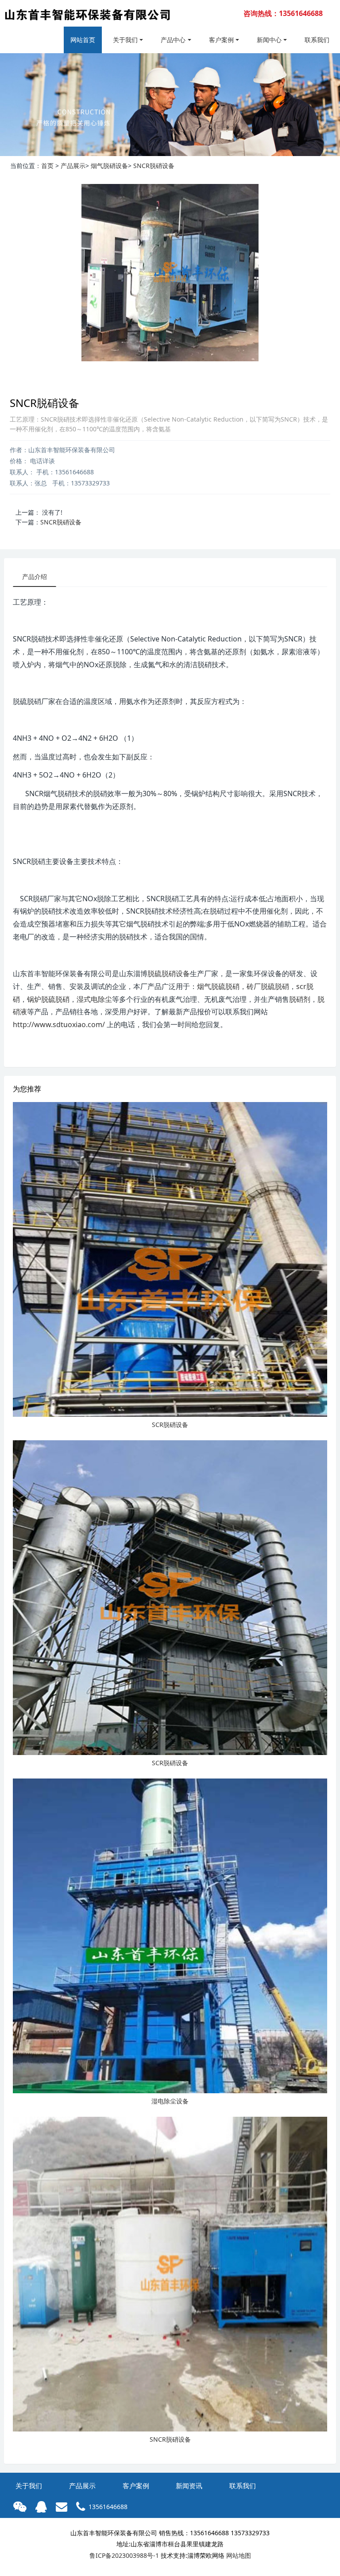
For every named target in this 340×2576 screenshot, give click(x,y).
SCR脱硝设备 (170, 1425)
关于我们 (125, 40)
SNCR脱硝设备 (154, 166)
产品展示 (73, 166)
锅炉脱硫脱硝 (48, 999)
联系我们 (317, 40)
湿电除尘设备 (170, 2101)
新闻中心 (269, 40)
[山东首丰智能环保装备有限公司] (87, 18)
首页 (47, 166)
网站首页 (83, 40)
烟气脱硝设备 (109, 166)
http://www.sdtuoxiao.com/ (59, 1024)
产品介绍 (35, 577)
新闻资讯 (189, 2486)
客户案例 (221, 40)
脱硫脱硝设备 (169, 973)
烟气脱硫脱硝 (218, 986)
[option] (170, 105)
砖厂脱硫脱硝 (268, 986)
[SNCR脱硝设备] (170, 2274)
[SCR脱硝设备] (170, 1259)
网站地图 (239, 2555)
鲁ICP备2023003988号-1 (124, 2555)
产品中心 (173, 40)
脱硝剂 (300, 999)
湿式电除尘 (94, 999)
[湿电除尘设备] (170, 1936)
